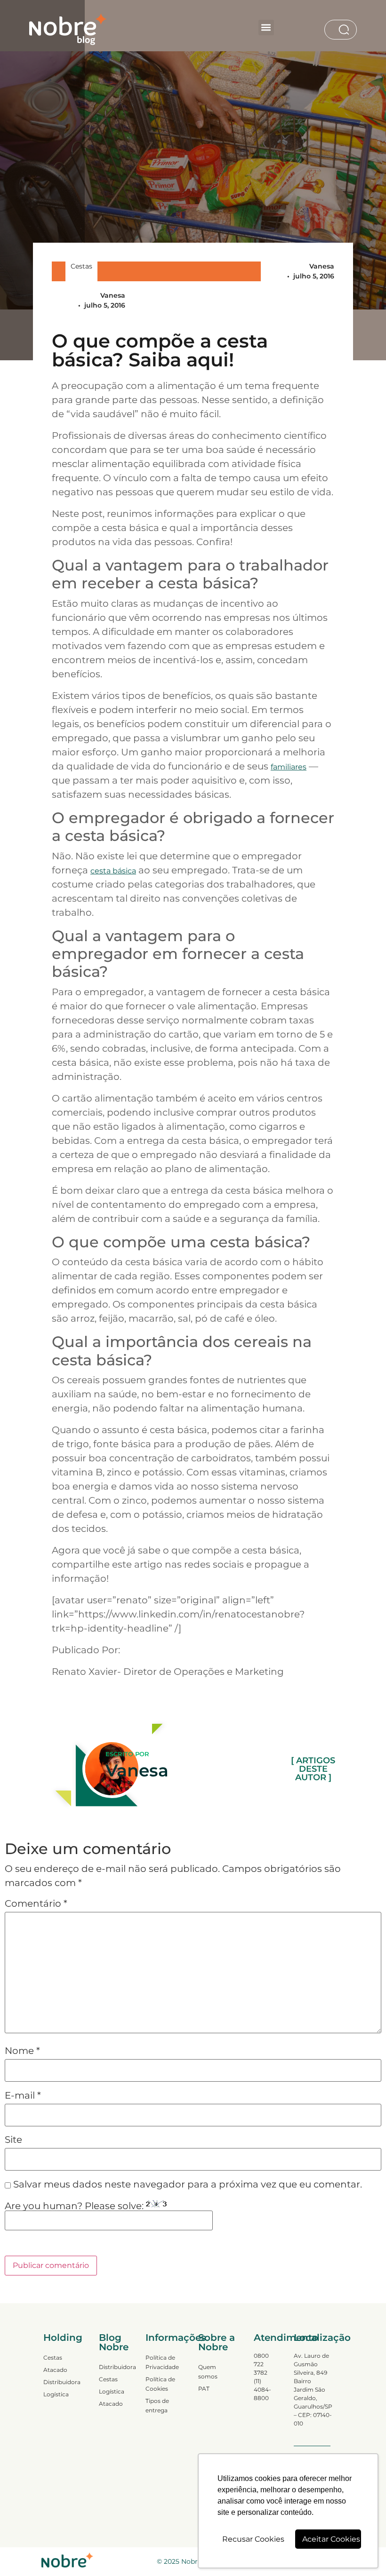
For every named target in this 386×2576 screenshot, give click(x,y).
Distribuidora (62, 2382)
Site (13, 2140)
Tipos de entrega (157, 2406)
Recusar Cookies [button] (253, 2539)
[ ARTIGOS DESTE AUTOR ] (313, 1769)
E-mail (23, 2095)
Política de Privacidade (162, 2362)
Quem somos (208, 2372)
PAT (204, 2389)
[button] (266, 28)
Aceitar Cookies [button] (331, 2539)
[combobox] (331, 30)
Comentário (36, 1903)
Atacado (55, 2370)
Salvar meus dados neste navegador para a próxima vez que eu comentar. (188, 2184)
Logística (56, 2394)
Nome (22, 2051)
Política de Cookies (160, 2384)
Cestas (81, 266)
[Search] (346, 30)
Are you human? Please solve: (75, 2206)
